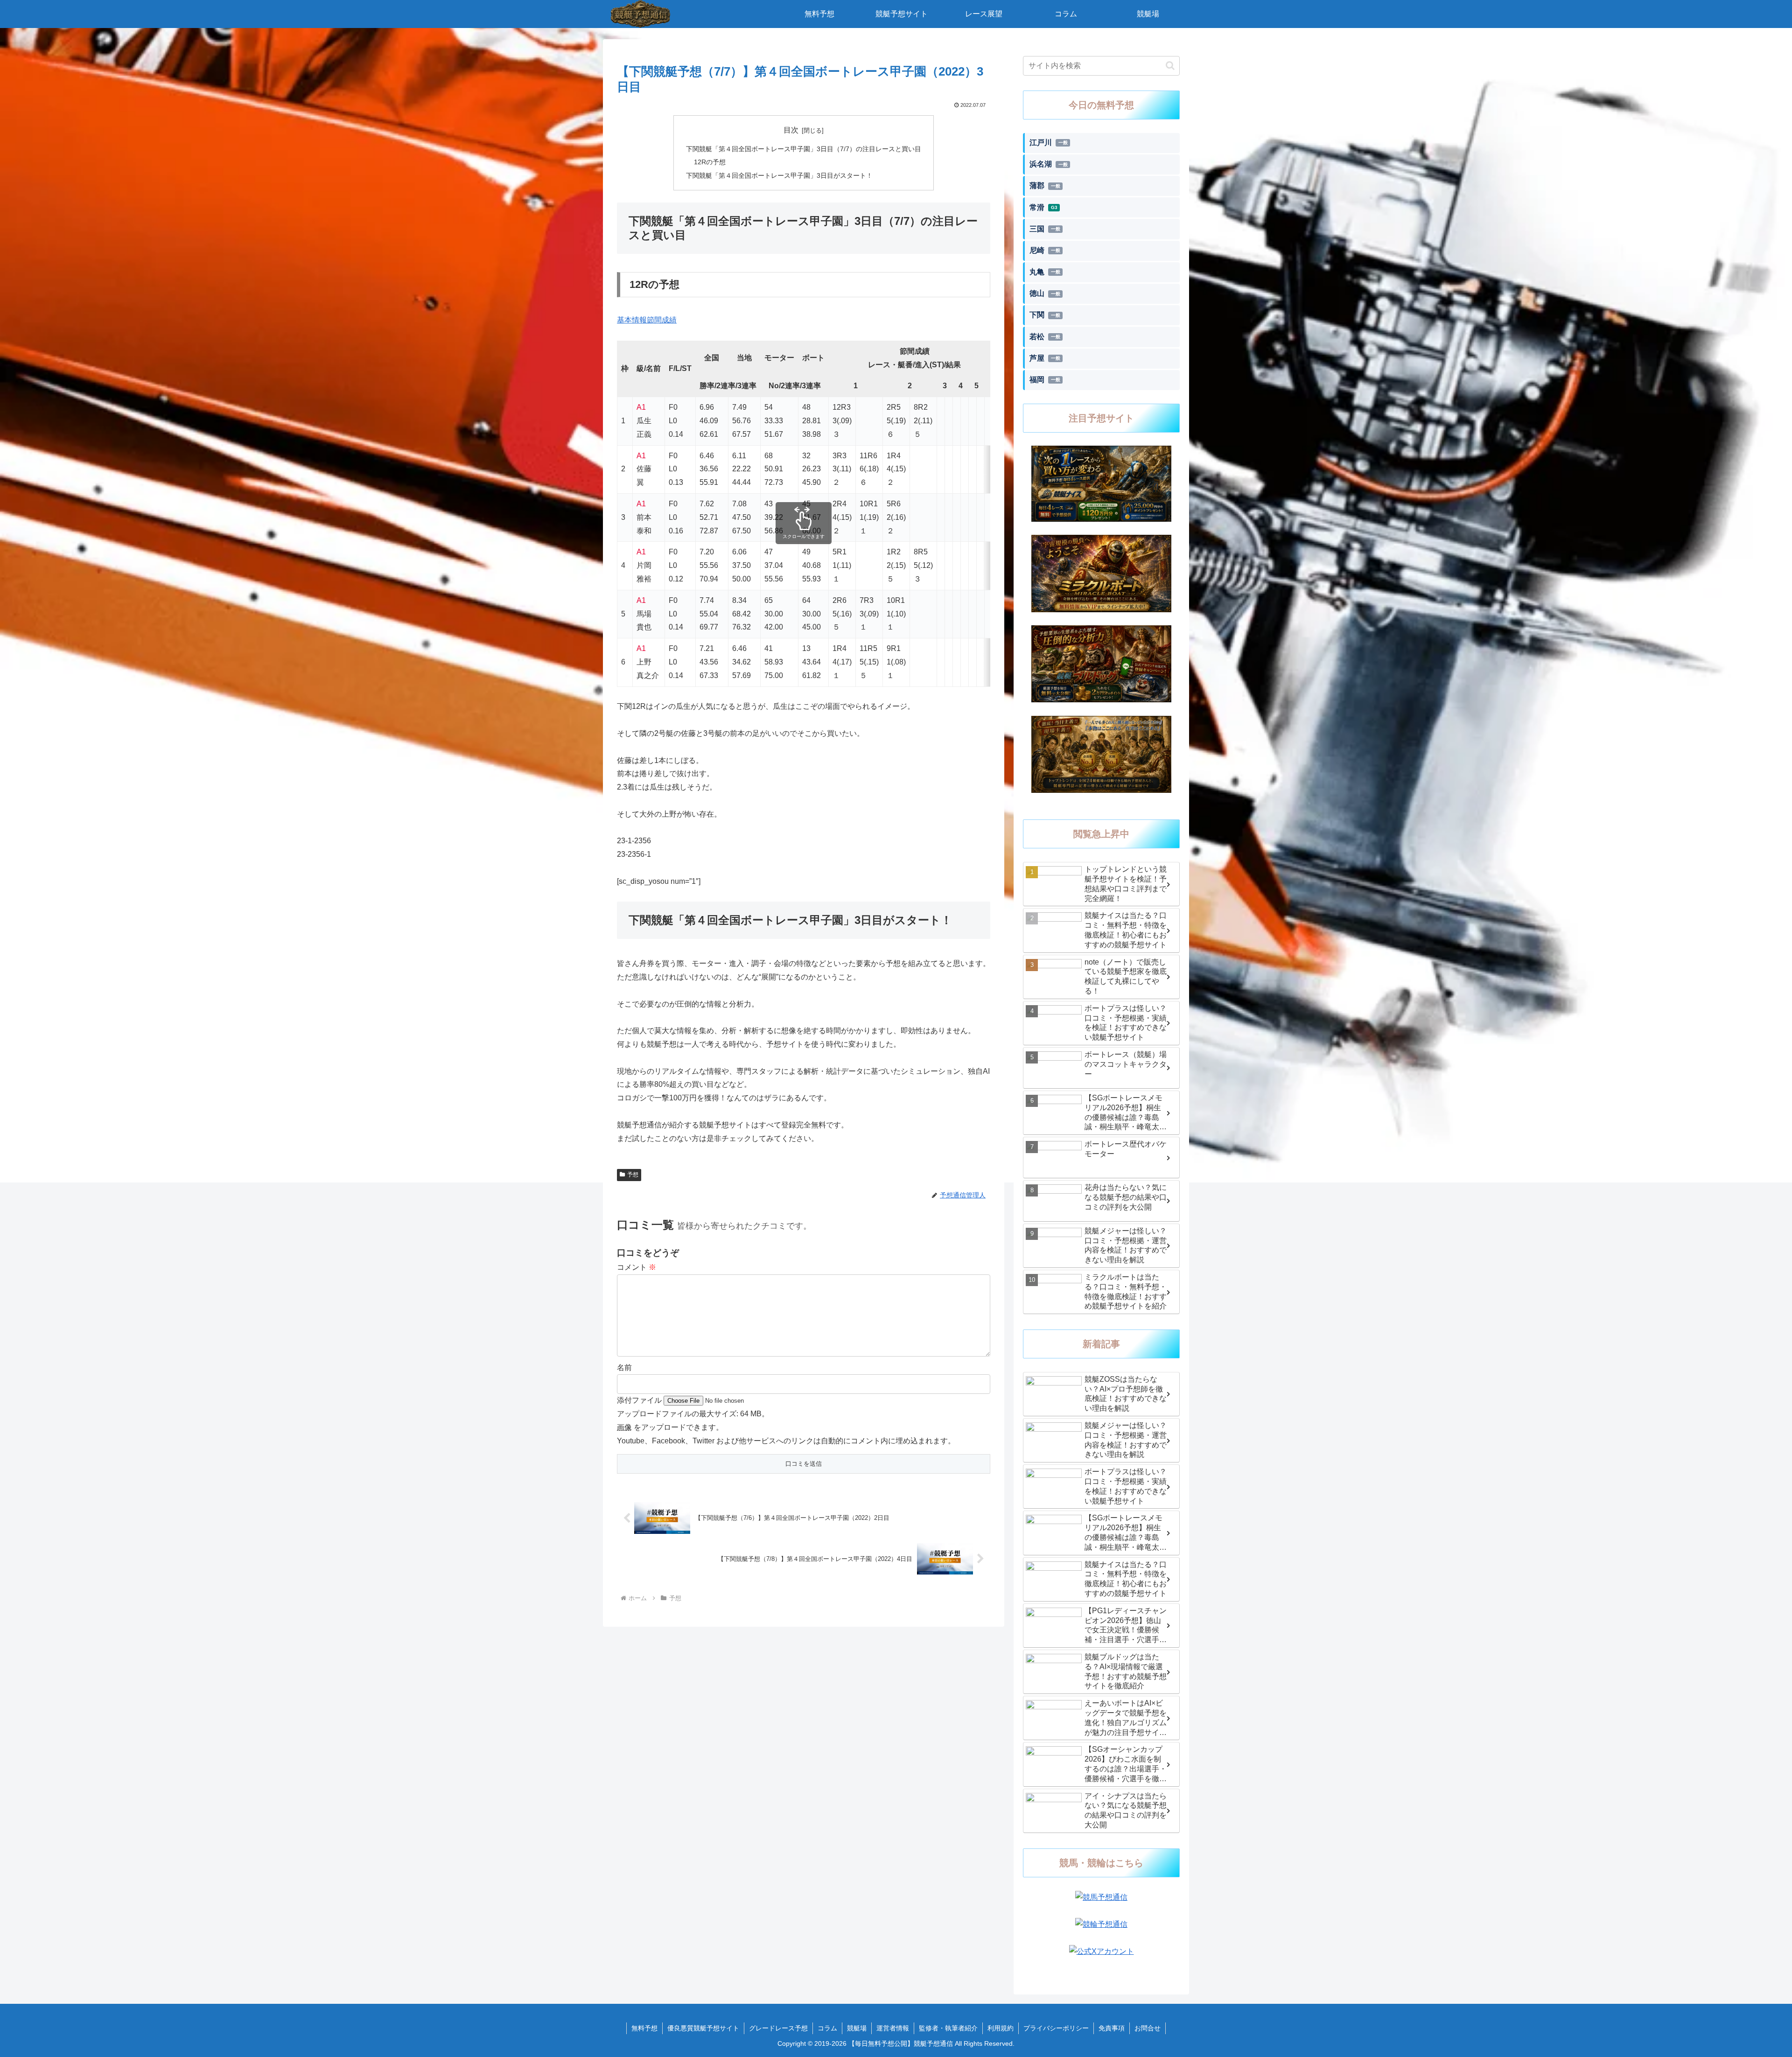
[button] (1170, 66)
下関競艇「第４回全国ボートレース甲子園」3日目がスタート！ (779, 175)
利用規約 (1001, 2028)
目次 (791, 130)
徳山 (1045, 293)
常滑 (1043, 207)
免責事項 (1112, 2028)
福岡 (1045, 380)
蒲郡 (1045, 185)
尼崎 (1045, 250)
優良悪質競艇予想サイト (703, 2028)
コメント (637, 1267)
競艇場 (857, 2028)
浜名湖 (1049, 164)
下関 (1045, 315)
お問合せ (1148, 2028)
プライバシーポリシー (1056, 2028)
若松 (1045, 337)
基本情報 (632, 320)
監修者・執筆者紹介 (948, 2028)
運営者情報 (893, 2028)
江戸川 (1049, 143)
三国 (1045, 229)
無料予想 (644, 2028)
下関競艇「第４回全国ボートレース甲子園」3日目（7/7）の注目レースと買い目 (804, 149)
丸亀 (1045, 272)
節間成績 (662, 320)
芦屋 (1045, 358)
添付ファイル (640, 1400)
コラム (827, 2028)
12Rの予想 (710, 162)
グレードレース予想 (778, 2028)
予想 (633, 1175)
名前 (624, 1368)
